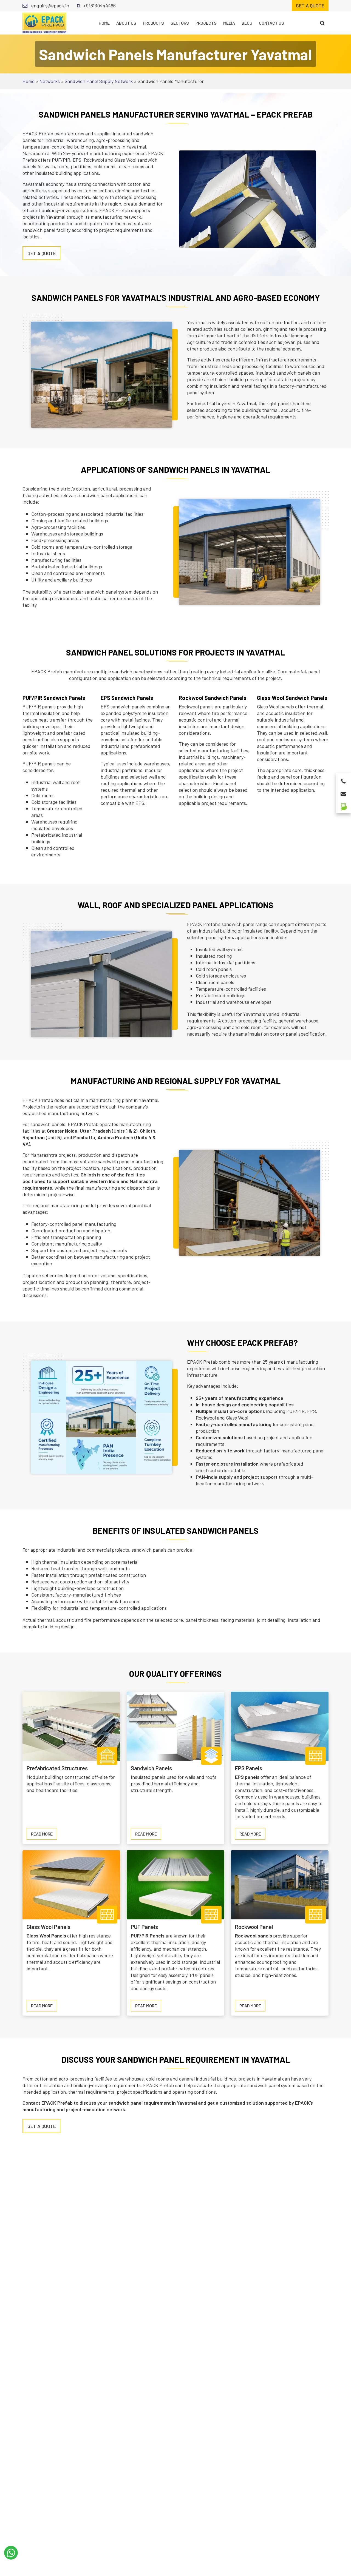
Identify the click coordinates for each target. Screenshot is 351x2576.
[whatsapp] (11, 2553)
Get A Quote (42, 253)
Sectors (180, 23)
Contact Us (271, 23)
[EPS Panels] (280, 1726)
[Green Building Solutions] (343, 804)
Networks (50, 81)
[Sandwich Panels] (175, 1726)
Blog (247, 23)
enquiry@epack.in (50, 5)
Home (104, 23)
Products (153, 23)
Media (229, 23)
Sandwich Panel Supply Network (99, 81)
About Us (126, 23)
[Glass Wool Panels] (71, 1884)
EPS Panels (249, 1768)
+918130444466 (99, 5)
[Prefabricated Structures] (71, 1726)
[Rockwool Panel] (280, 1884)
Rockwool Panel (254, 1927)
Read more (44, 1835)
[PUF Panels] (175, 1884)
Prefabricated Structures (57, 1768)
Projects (206, 23)
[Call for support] (343, 780)
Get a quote (310, 5)
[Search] (322, 23)
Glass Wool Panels (49, 1927)
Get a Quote (42, 2126)
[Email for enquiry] (343, 792)
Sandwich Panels (151, 1768)
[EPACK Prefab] (44, 22)
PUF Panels (144, 1927)
